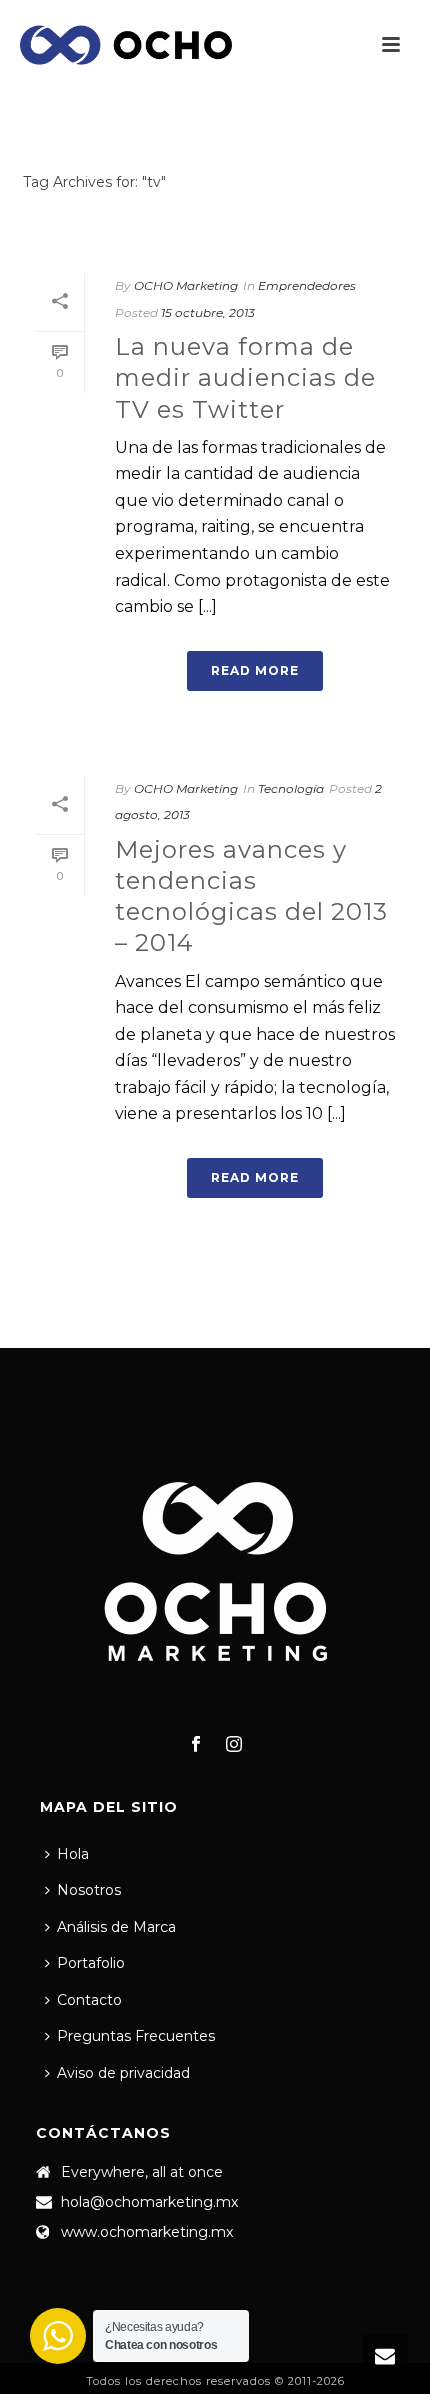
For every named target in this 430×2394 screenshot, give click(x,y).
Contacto (89, 2000)
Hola (73, 1854)
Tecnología (291, 788)
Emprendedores (307, 285)
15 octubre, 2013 (208, 312)
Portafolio (91, 1963)
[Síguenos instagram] (234, 1745)
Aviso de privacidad (123, 2073)
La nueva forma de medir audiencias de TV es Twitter (245, 377)
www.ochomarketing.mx (147, 2232)
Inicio (211, 234)
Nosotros (89, 1890)
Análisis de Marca (116, 1927)
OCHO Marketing (186, 285)
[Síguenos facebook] (196, 1745)
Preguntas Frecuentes (136, 2036)
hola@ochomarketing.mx (149, 2202)
